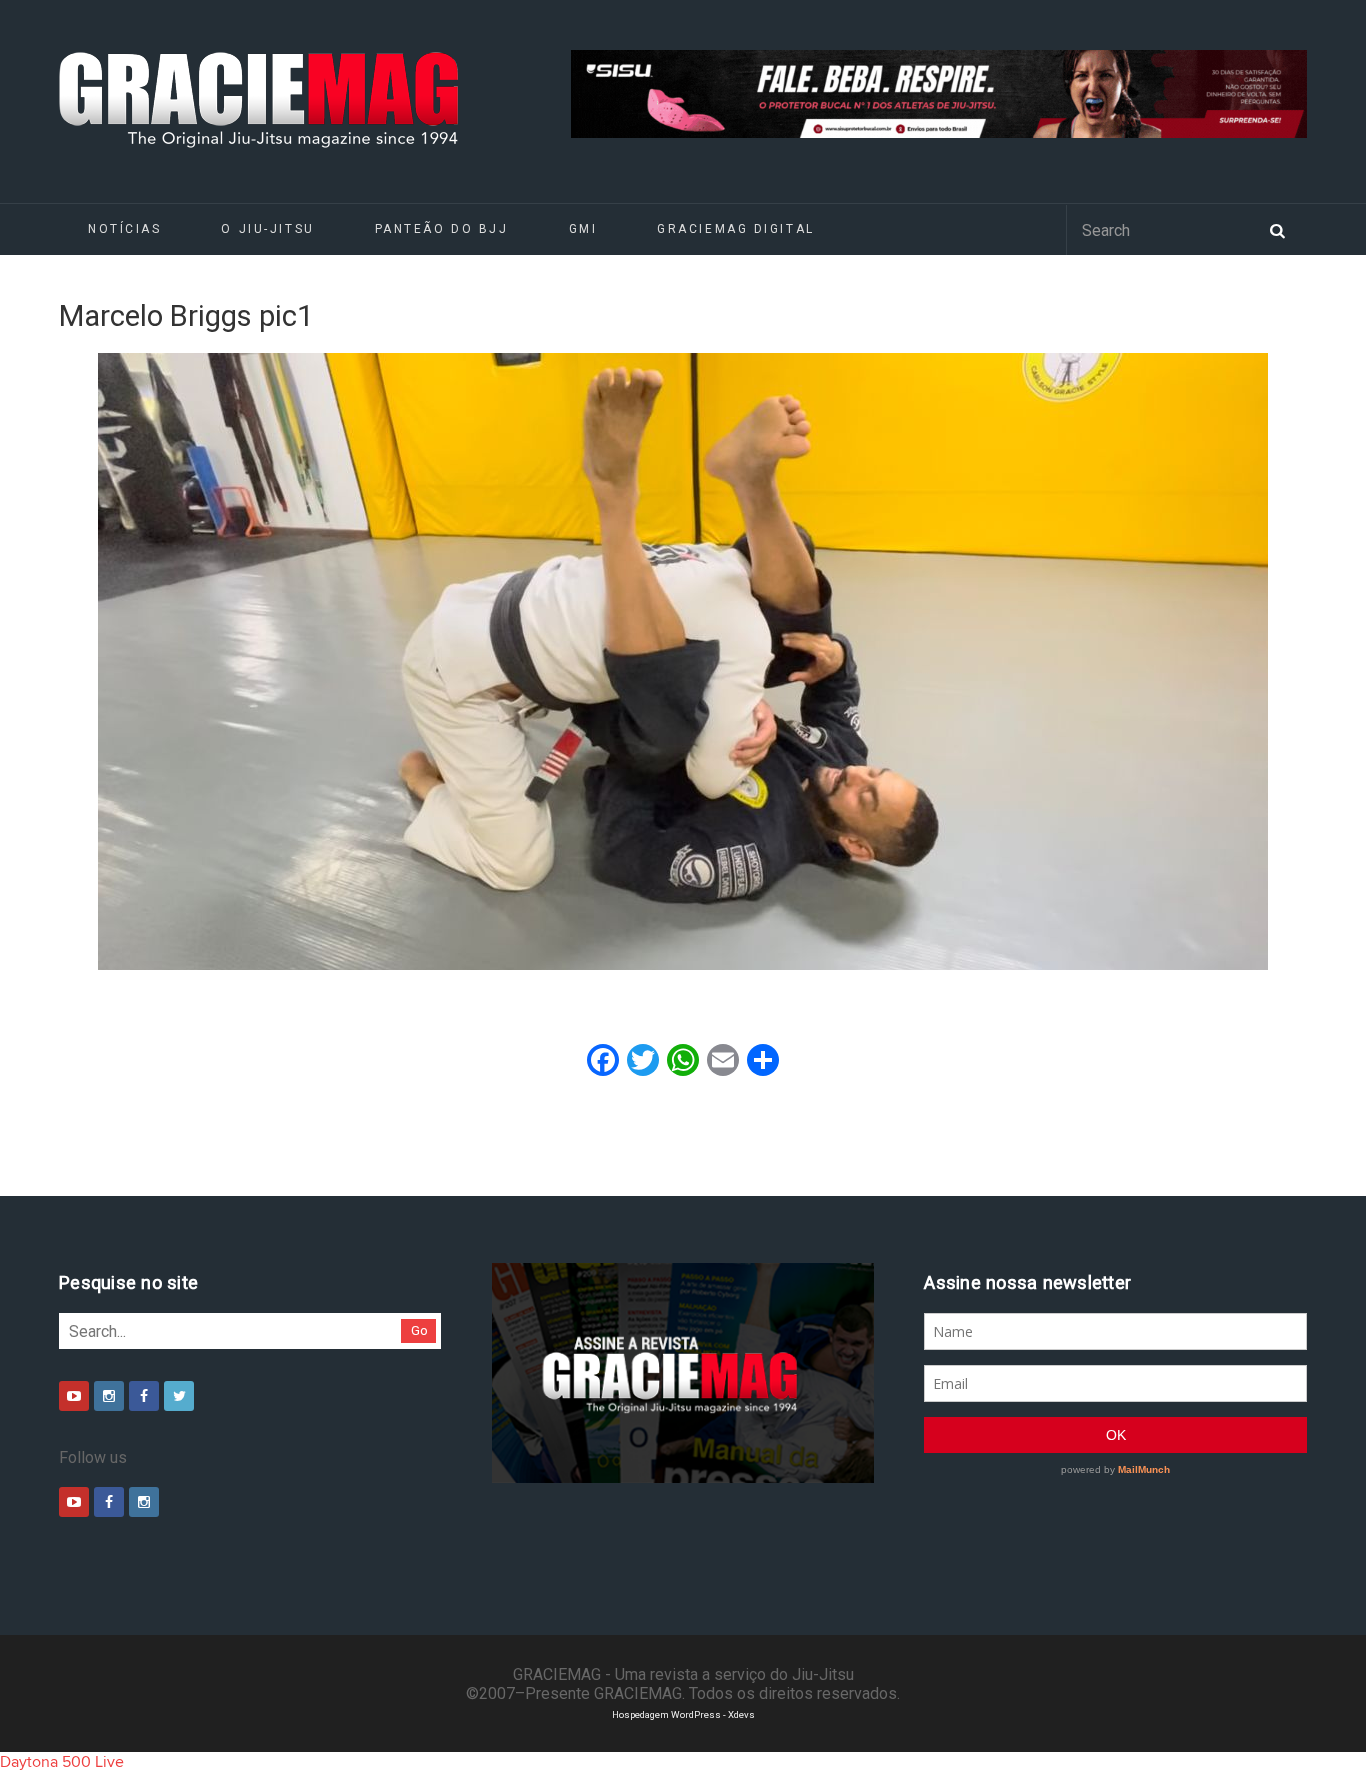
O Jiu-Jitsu (267, 229)
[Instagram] (109, 1396)
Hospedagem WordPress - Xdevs (683, 1714)
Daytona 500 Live (62, 1762)
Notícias (124, 229)
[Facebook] (144, 1396)
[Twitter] (179, 1396)
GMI (583, 229)
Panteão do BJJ (442, 229)
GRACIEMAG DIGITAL (736, 229)
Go (419, 1330)
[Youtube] (74, 1396)
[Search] (1277, 229)
